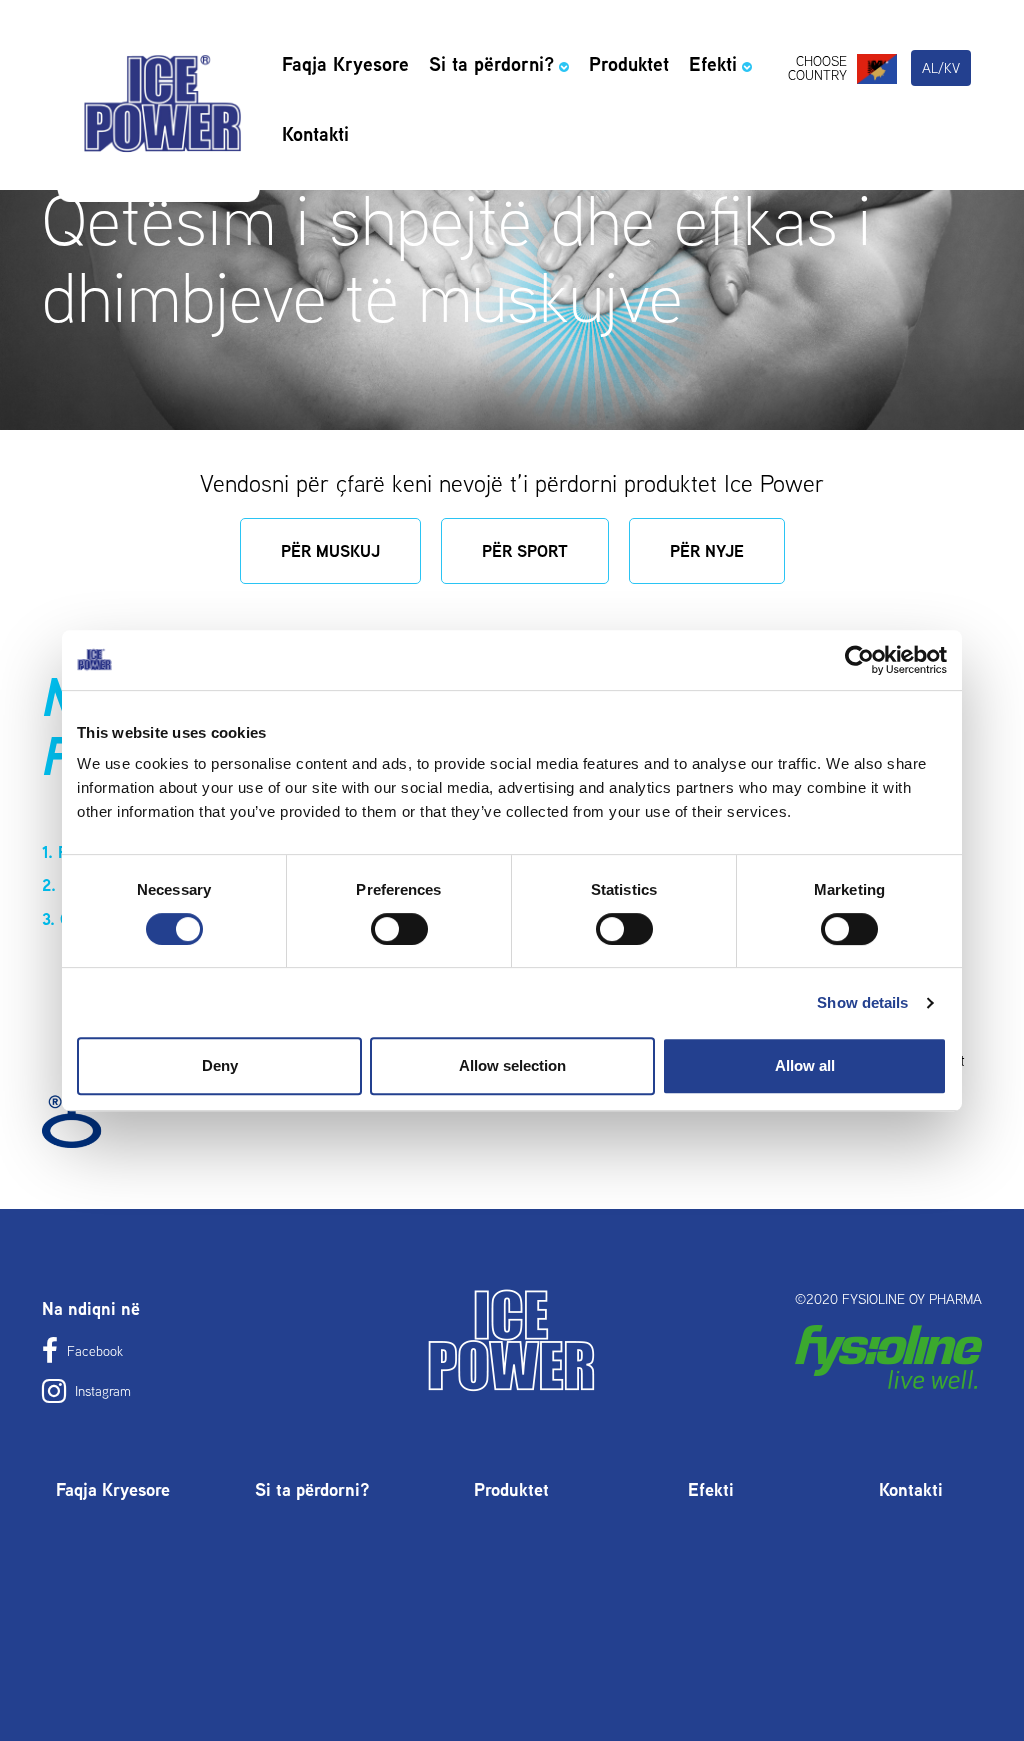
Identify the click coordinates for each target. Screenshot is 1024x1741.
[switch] (399, 929)
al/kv (941, 68)
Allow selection (512, 1065)
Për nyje (707, 551)
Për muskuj (330, 551)
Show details (862, 1002)
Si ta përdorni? (491, 64)
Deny (220, 1065)
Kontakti (315, 134)
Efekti (713, 64)
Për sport (525, 551)
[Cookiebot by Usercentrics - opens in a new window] (859, 660)
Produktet (629, 64)
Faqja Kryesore (345, 64)
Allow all (805, 1065)
